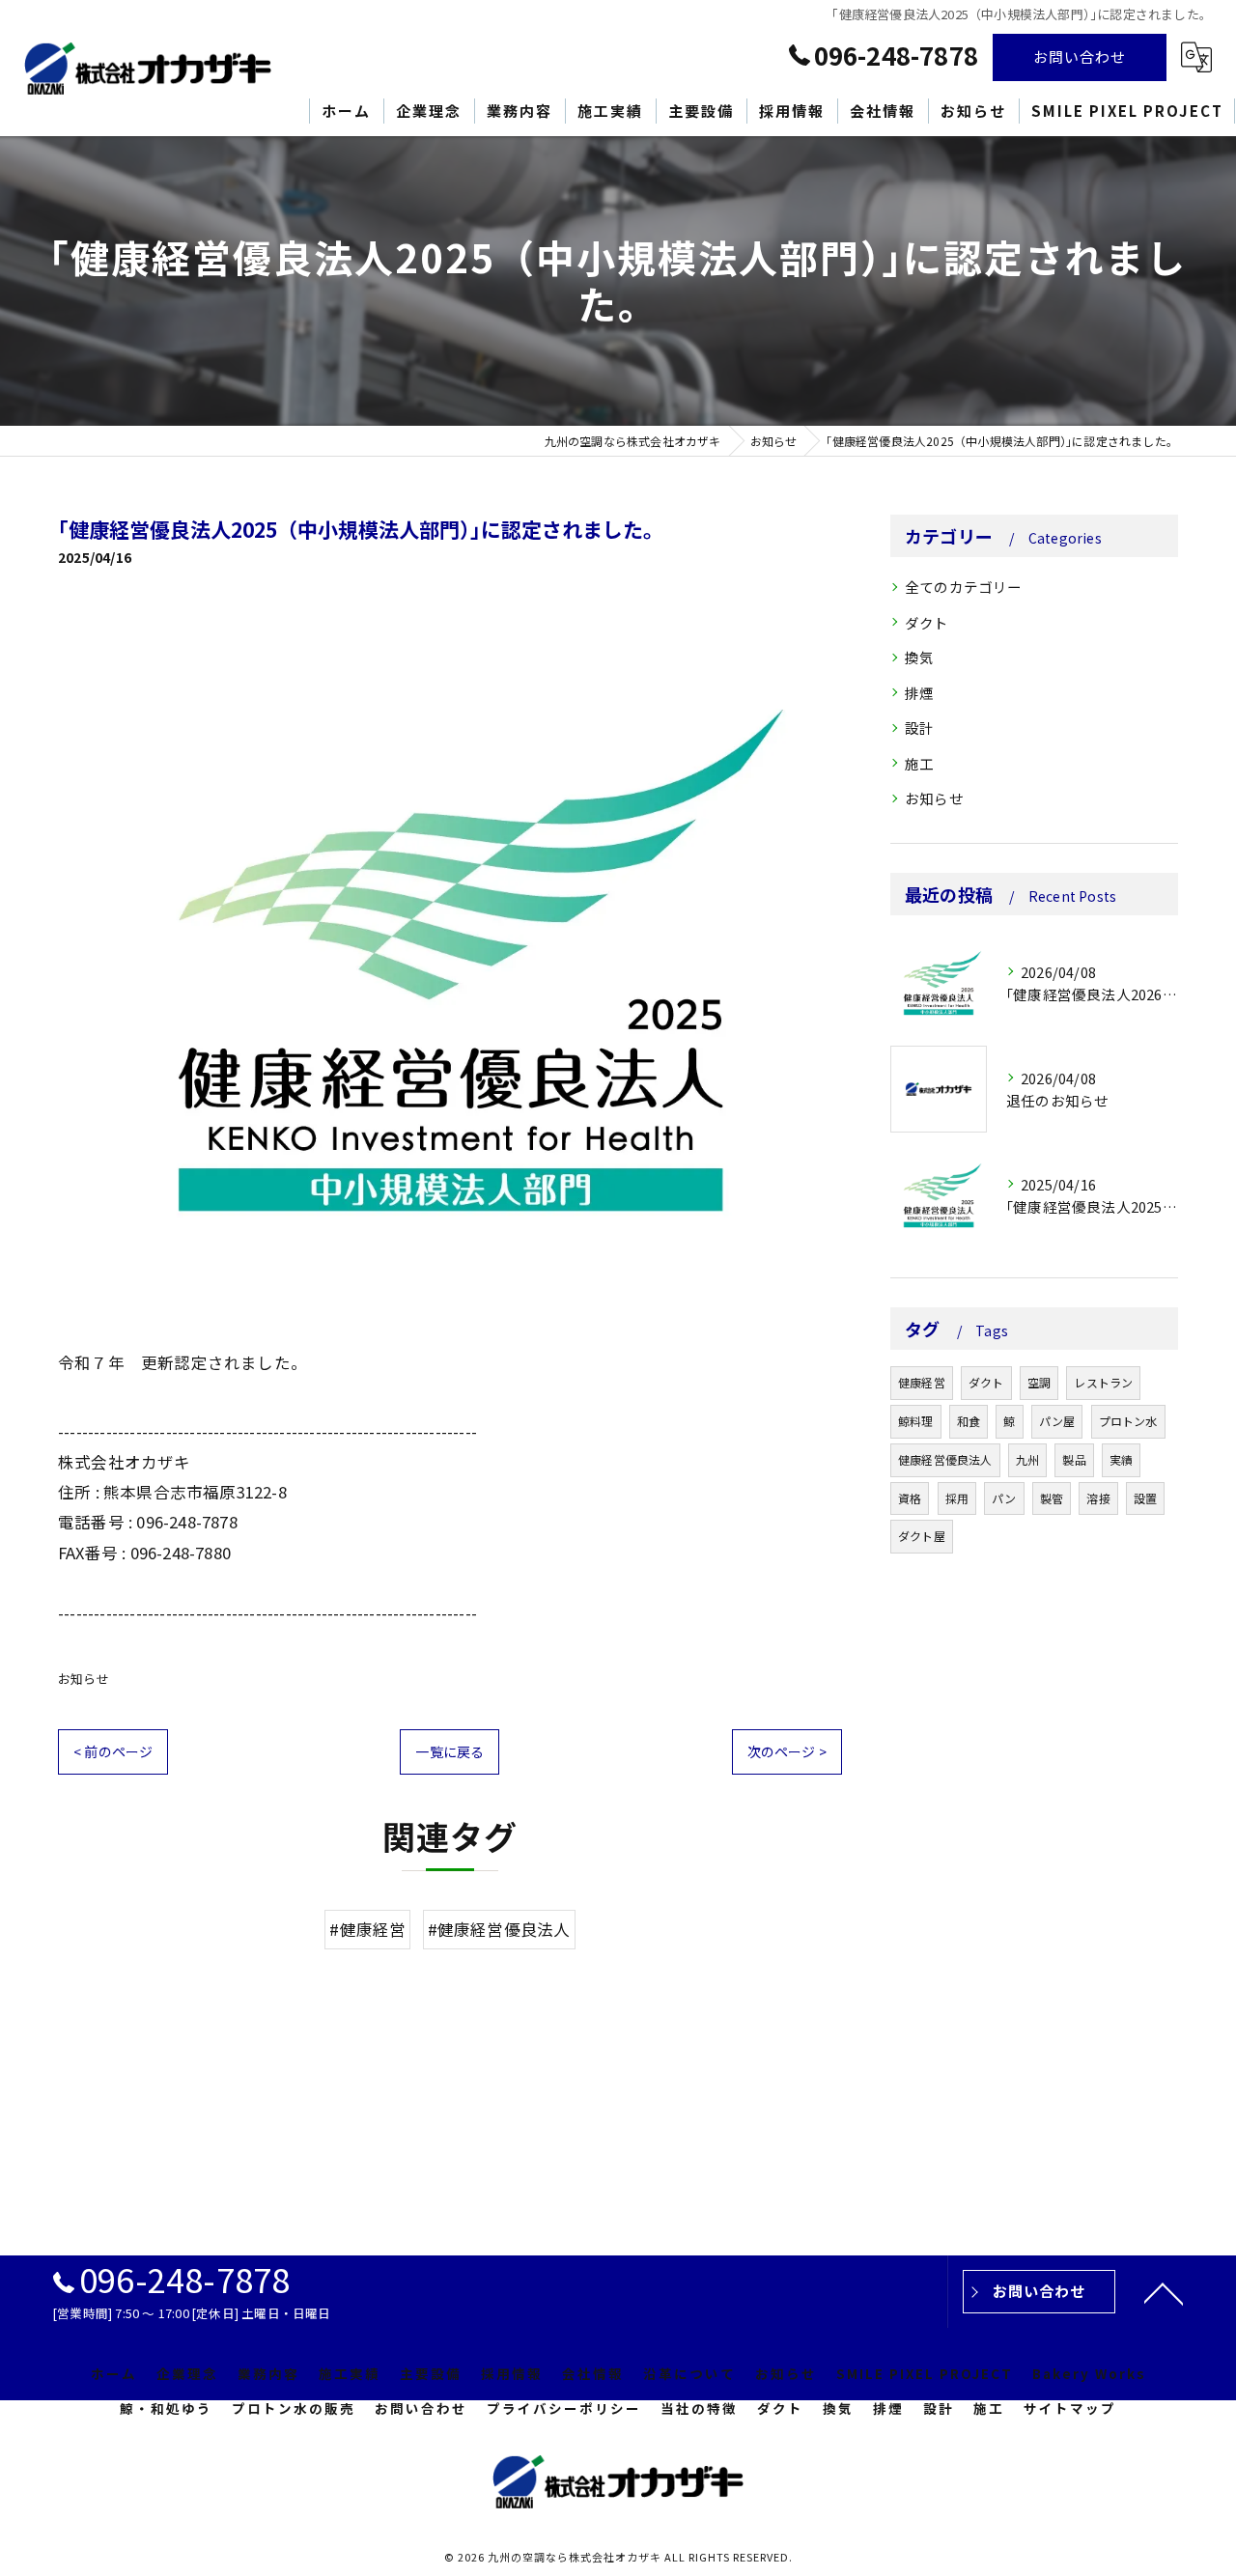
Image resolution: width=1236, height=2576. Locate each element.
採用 (957, 1498)
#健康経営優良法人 (499, 1929)
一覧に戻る (449, 1751)
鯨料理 (916, 1421)
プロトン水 (1128, 1421)
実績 (1121, 1459)
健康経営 (922, 1382)
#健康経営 (367, 1929)
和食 (969, 1421)
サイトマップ (1070, 2408)
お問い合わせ (1080, 56)
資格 (910, 1498)
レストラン (1103, 1382)
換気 (919, 657)
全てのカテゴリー (964, 587)
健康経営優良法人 (945, 1459)
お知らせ (84, 1679)
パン (1004, 1498)
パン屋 (1057, 1421)
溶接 (1098, 1498)
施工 (919, 763)
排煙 (919, 693)
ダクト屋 (922, 1536)
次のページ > (787, 1751)
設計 (919, 728)
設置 (1145, 1498)
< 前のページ (113, 1751)
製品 (1074, 1459)
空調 (1039, 1382)
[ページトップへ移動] (1164, 2292)
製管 (1052, 1498)
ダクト (927, 622)
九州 (1027, 1459)
